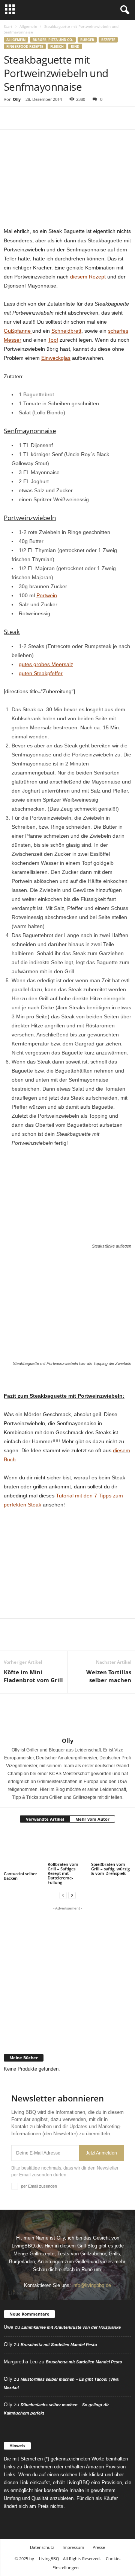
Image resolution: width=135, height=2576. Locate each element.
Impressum (73, 2547)
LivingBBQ (49, 2559)
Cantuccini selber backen (20, 1876)
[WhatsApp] (63, 118)
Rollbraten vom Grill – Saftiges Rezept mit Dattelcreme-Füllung (63, 1873)
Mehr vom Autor (92, 1819)
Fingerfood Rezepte (25, 46)
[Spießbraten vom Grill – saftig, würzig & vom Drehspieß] (111, 1846)
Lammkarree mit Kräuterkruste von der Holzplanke (71, 2327)
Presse (99, 2547)
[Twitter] (28, 118)
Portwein (47, 595)
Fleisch (57, 46)
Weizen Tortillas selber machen (109, 1676)
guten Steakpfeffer (41, 673)
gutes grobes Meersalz (46, 664)
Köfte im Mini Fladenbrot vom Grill (33, 1676)
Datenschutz (42, 2547)
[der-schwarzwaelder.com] (67, 2033)
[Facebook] (11, 118)
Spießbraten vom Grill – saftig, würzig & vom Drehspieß (110, 1869)
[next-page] (72, 1895)
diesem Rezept (88, 277)
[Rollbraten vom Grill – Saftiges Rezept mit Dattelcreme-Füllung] (68, 1846)
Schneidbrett (66, 331)
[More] (81, 118)
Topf (53, 340)
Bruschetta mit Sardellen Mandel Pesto (59, 2345)
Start (8, 26)
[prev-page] (63, 1895)
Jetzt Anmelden (101, 2153)
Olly (17, 99)
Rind (75, 46)
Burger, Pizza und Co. (53, 40)
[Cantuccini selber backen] (24, 1850)
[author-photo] (67, 1715)
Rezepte (108, 40)
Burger (87, 40)
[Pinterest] (46, 118)
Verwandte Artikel (45, 1819)
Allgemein (28, 26)
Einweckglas (56, 358)
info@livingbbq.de (92, 2285)
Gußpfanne (18, 331)
